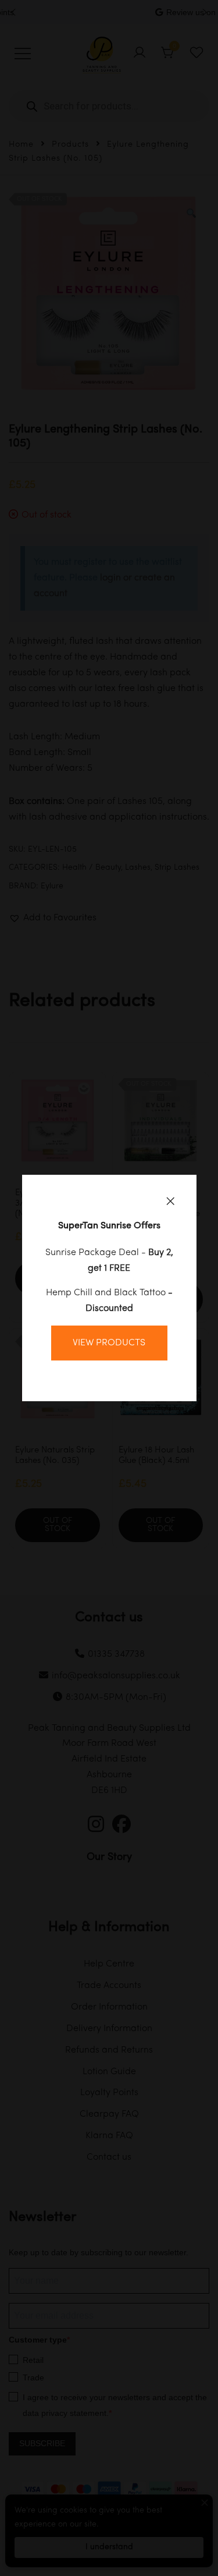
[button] (170, 1201)
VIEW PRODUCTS (109, 1343)
